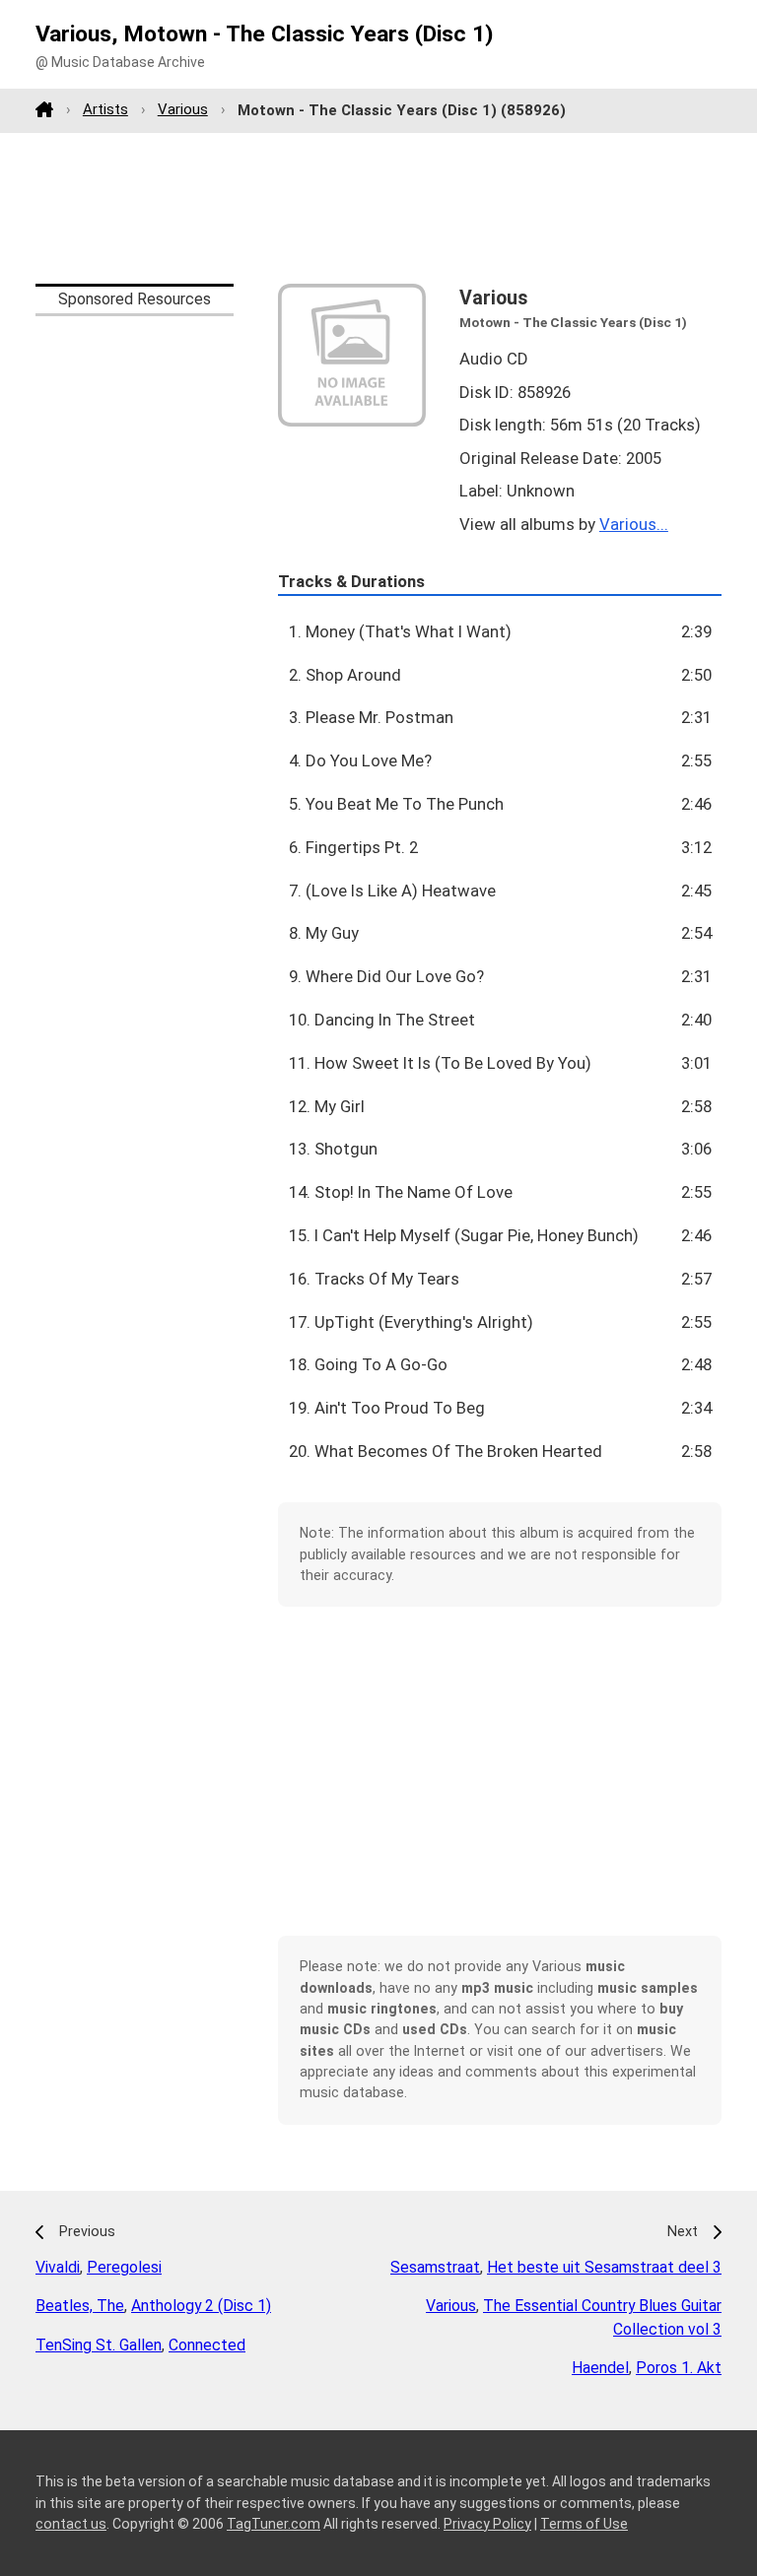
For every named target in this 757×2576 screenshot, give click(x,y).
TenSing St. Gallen (99, 2345)
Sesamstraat (435, 2267)
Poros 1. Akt (679, 2368)
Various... (634, 524)
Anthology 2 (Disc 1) (201, 2306)
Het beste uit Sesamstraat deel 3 (604, 2267)
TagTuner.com (274, 2524)
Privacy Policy (487, 2524)
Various (183, 109)
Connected (207, 2345)
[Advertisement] (378, 208)
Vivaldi (58, 2267)
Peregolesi (124, 2267)
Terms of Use (584, 2524)
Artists (105, 109)
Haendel (600, 2368)
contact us (71, 2524)
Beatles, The (80, 2306)
